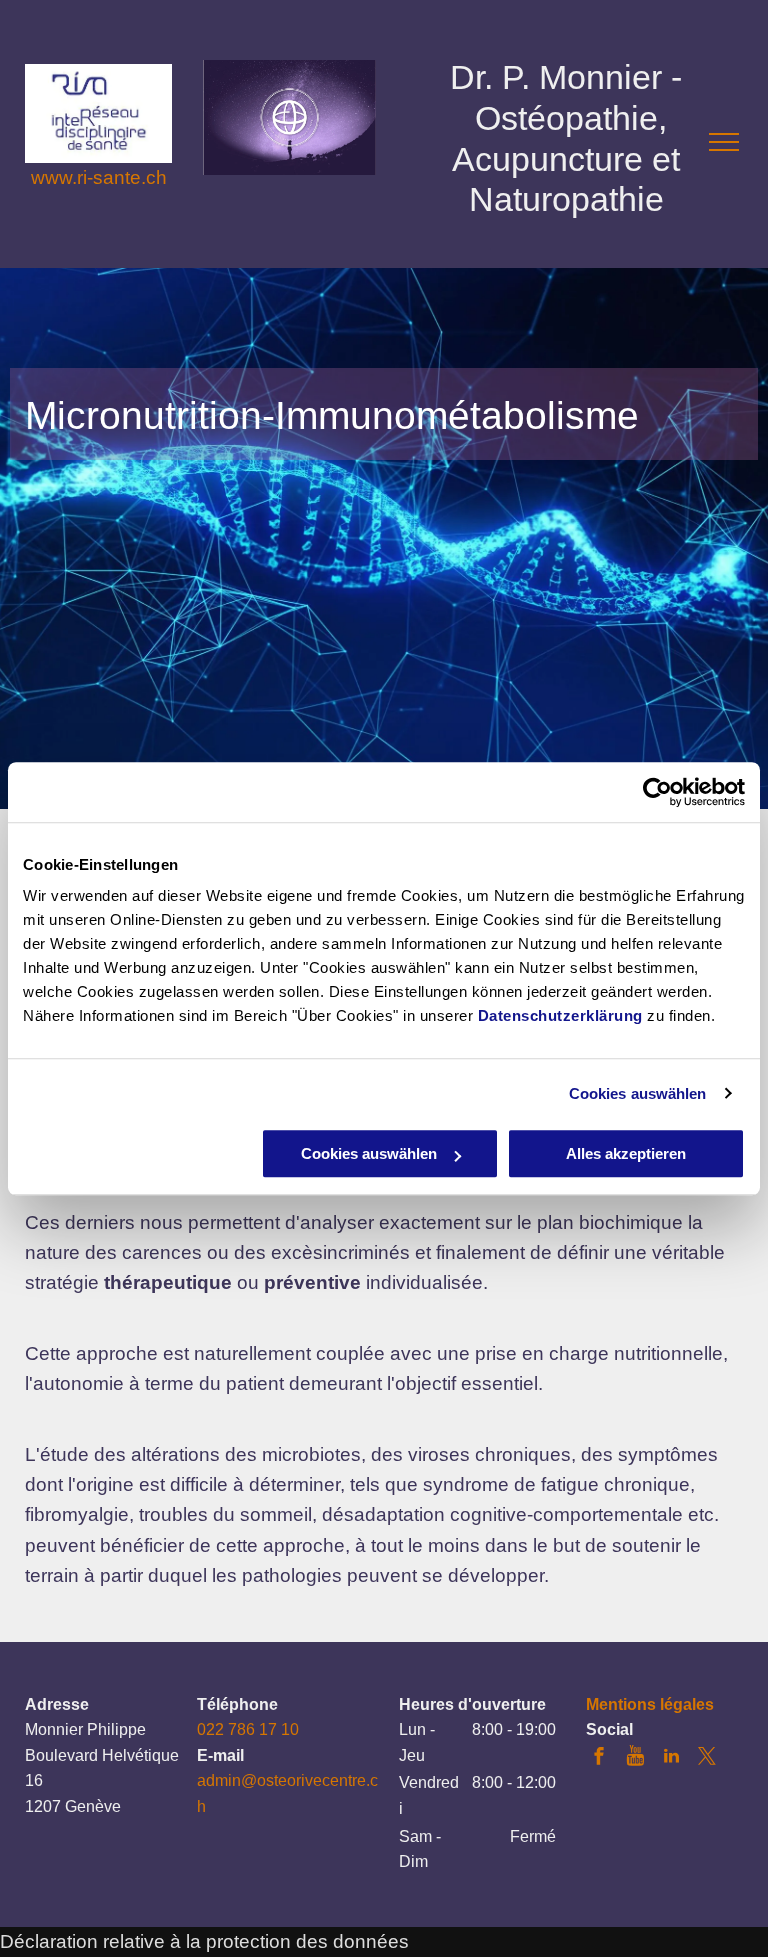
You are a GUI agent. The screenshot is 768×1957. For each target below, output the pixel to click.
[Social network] (635, 1758)
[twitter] (707, 1758)
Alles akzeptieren (626, 1153)
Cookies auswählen (638, 1093)
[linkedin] (671, 1758)
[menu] (724, 142)
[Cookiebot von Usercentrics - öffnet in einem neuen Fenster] (657, 792)
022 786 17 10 (248, 1729)
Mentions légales (650, 1704)
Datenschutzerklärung (560, 1015)
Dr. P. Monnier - (566, 77)
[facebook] (599, 1758)
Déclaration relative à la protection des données (204, 1941)
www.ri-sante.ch (99, 177)
